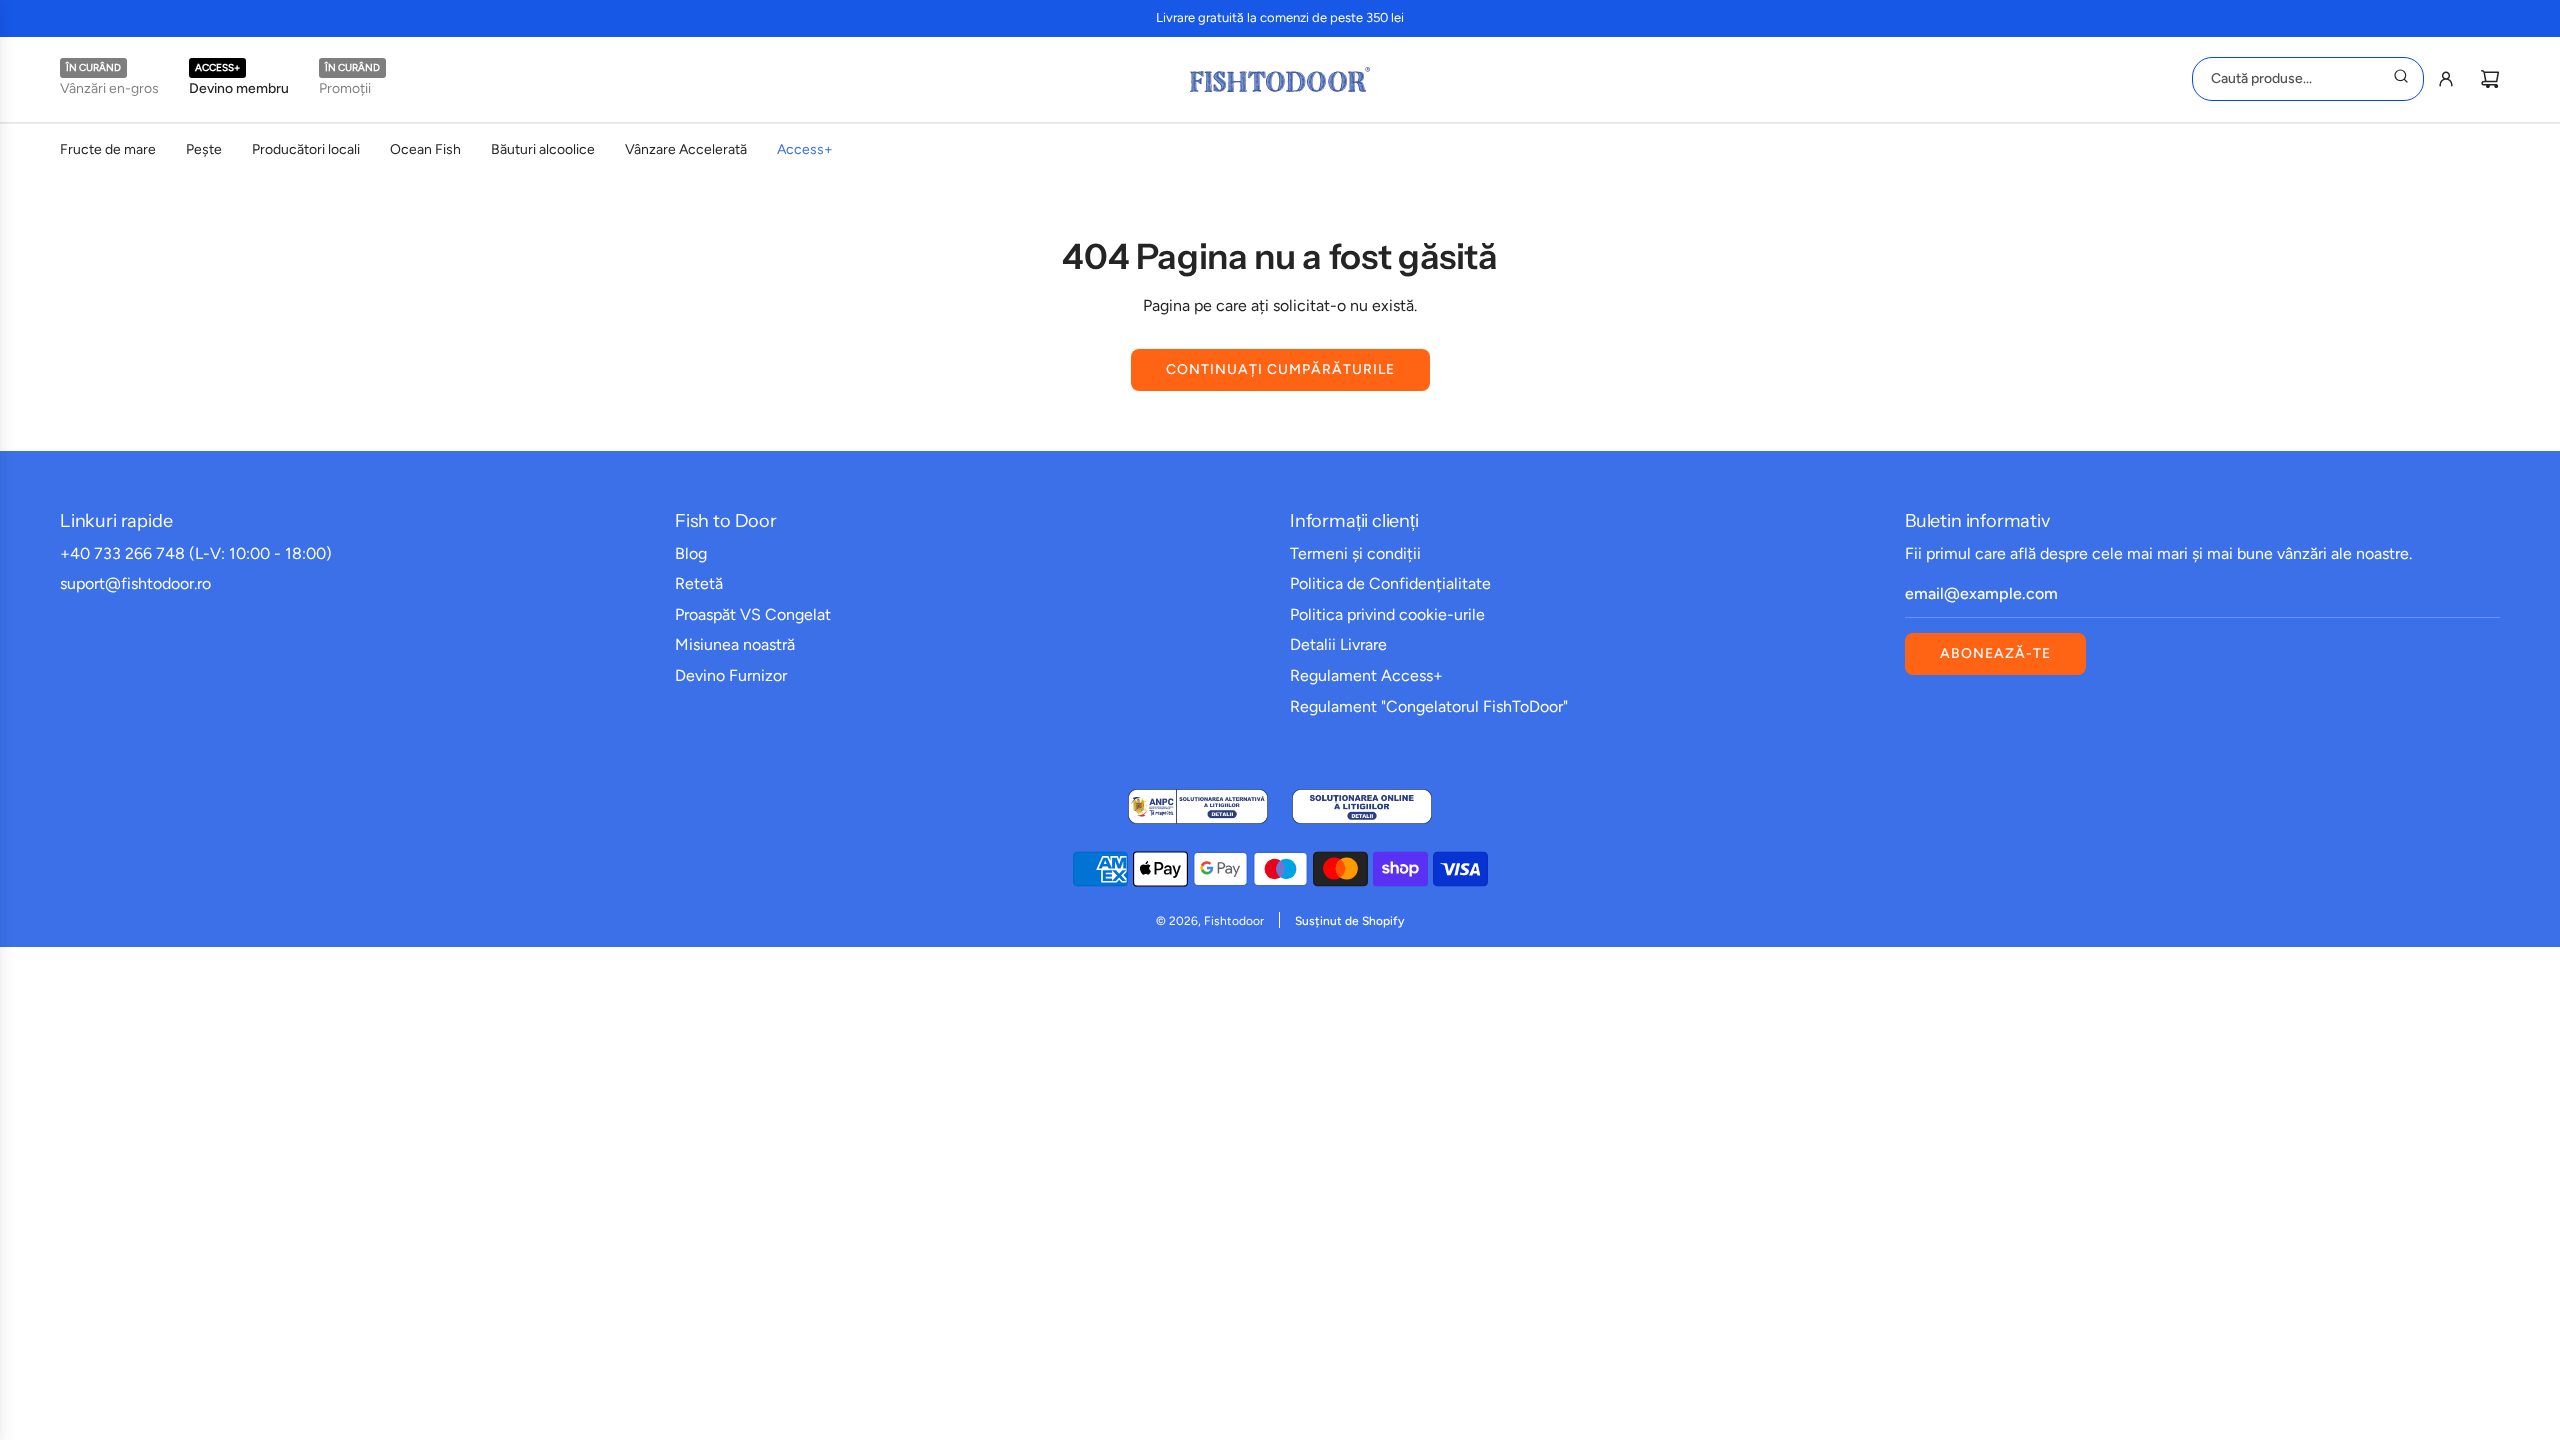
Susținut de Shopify (1349, 921)
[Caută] (2401, 79)
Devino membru (239, 88)
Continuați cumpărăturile (1280, 369)
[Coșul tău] (2490, 79)
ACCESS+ (217, 67)
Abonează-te (1995, 653)
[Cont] (2446, 79)
